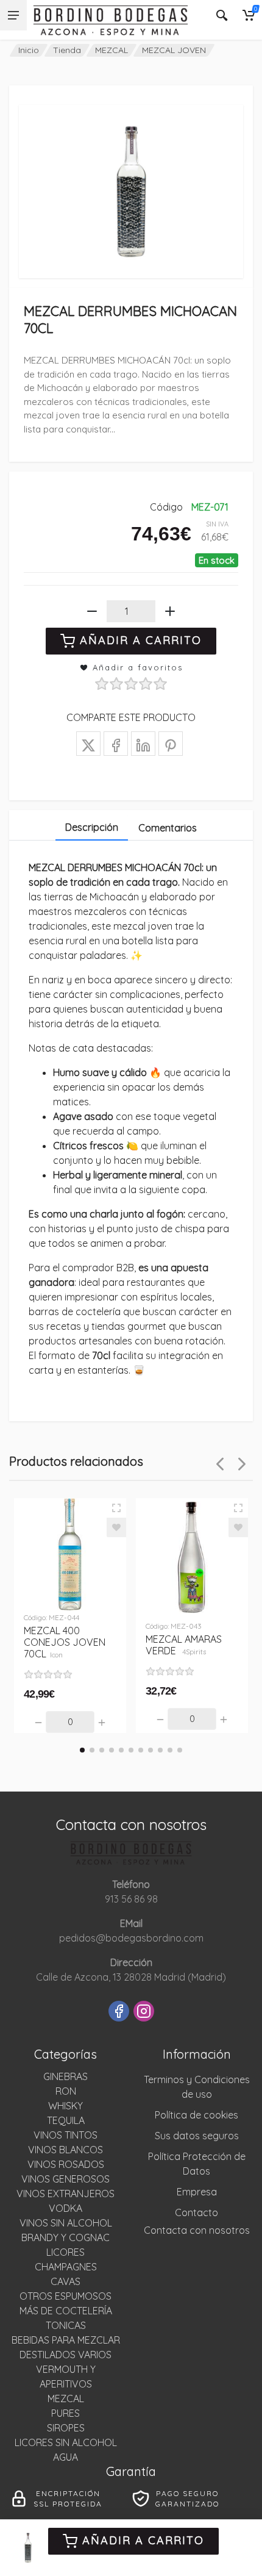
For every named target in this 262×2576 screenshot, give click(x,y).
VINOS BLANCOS (65, 2150)
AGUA (65, 2457)
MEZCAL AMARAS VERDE (184, 1645)
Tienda (67, 50)
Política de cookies (196, 2115)
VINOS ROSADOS (66, 2164)
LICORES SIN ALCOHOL (66, 2442)
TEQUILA (66, 2120)
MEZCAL (112, 50)
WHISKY (65, 2106)
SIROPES (66, 2428)
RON (66, 2091)
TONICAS (66, 2325)
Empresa (197, 2192)
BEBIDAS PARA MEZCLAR (66, 2340)
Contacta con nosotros (197, 2230)
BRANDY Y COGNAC (65, 2237)
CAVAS (65, 2281)
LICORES (65, 2252)
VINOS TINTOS (65, 2135)
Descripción (92, 827)
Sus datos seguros (197, 2136)
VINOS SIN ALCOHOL (66, 2223)
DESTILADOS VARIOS (65, 2355)
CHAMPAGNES (66, 2267)
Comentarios (168, 828)
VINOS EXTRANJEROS (65, 2194)
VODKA (65, 2208)
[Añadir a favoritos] (116, 1527)
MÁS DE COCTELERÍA (66, 2311)
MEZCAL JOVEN (174, 50)
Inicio (29, 50)
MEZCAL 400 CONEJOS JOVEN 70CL (65, 1642)
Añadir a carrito (143, 2540)
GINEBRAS (65, 2076)
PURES (65, 2413)
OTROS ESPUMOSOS (65, 2296)
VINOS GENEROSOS (65, 2179)
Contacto (196, 2212)
